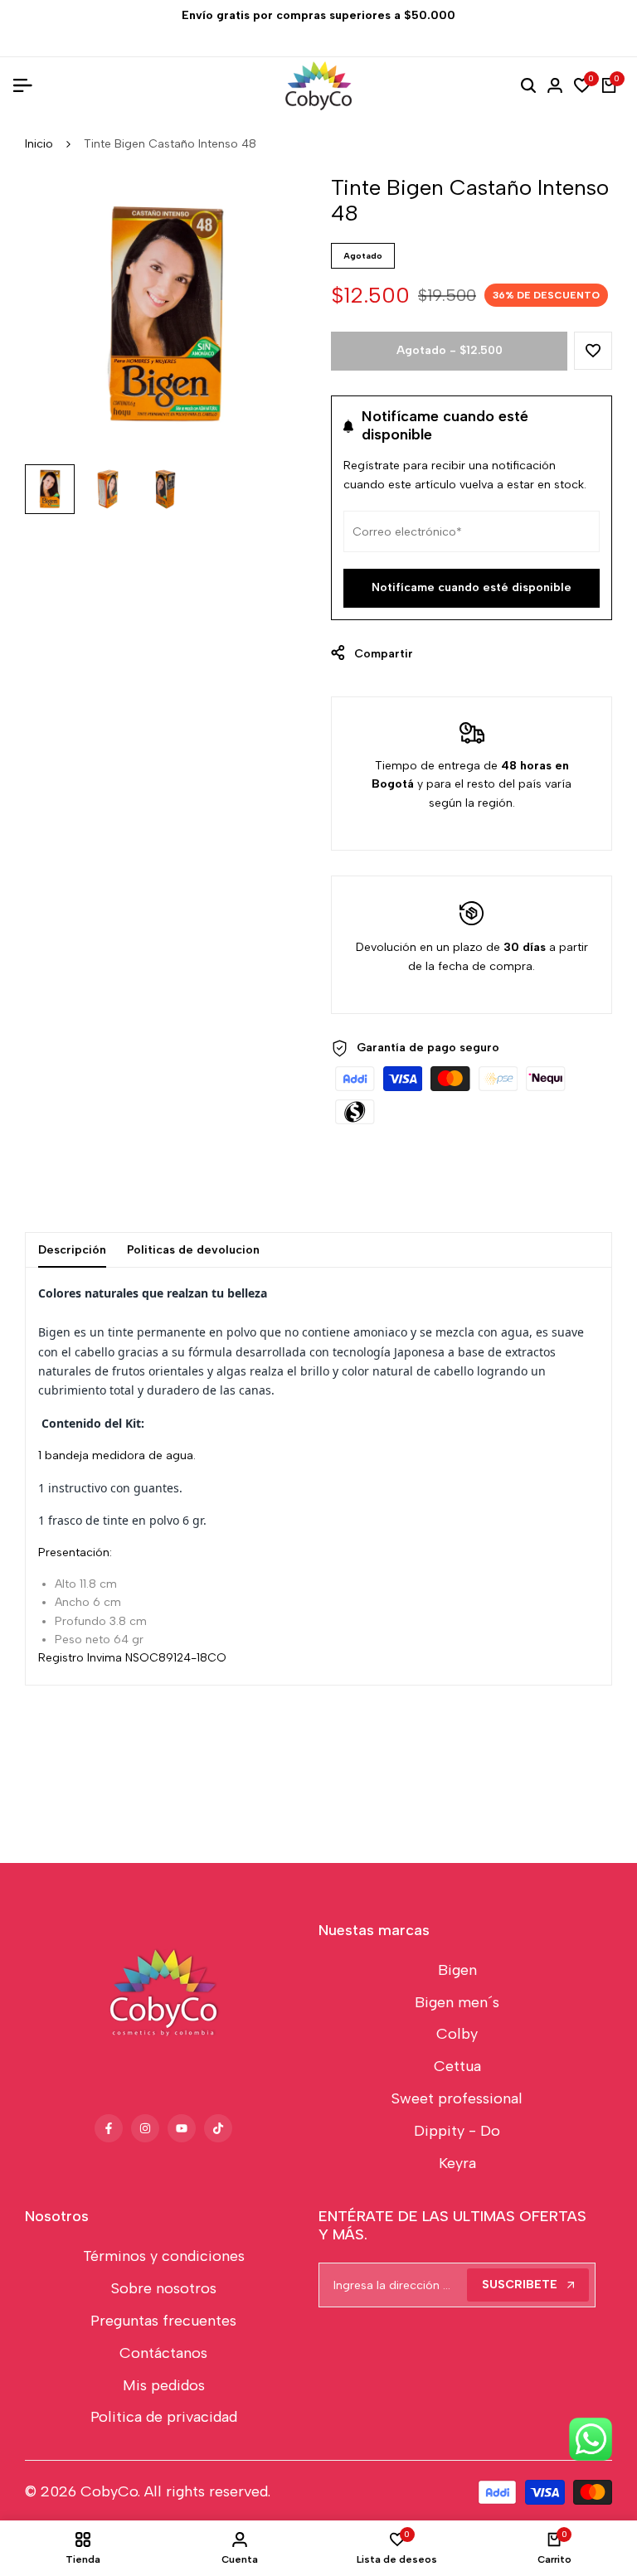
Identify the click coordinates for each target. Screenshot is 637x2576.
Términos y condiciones (164, 2256)
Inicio (39, 144)
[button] (593, 351)
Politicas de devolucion (193, 1250)
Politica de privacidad (164, 2417)
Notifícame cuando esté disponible (472, 587)
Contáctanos (163, 2353)
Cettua (457, 2066)
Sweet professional (457, 2098)
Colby (457, 2034)
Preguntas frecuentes (163, 2321)
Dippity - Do (457, 2131)
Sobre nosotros (164, 2288)
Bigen (457, 1970)
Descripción (72, 1250)
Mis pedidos (164, 2385)
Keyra (457, 2163)
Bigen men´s (457, 2002)
